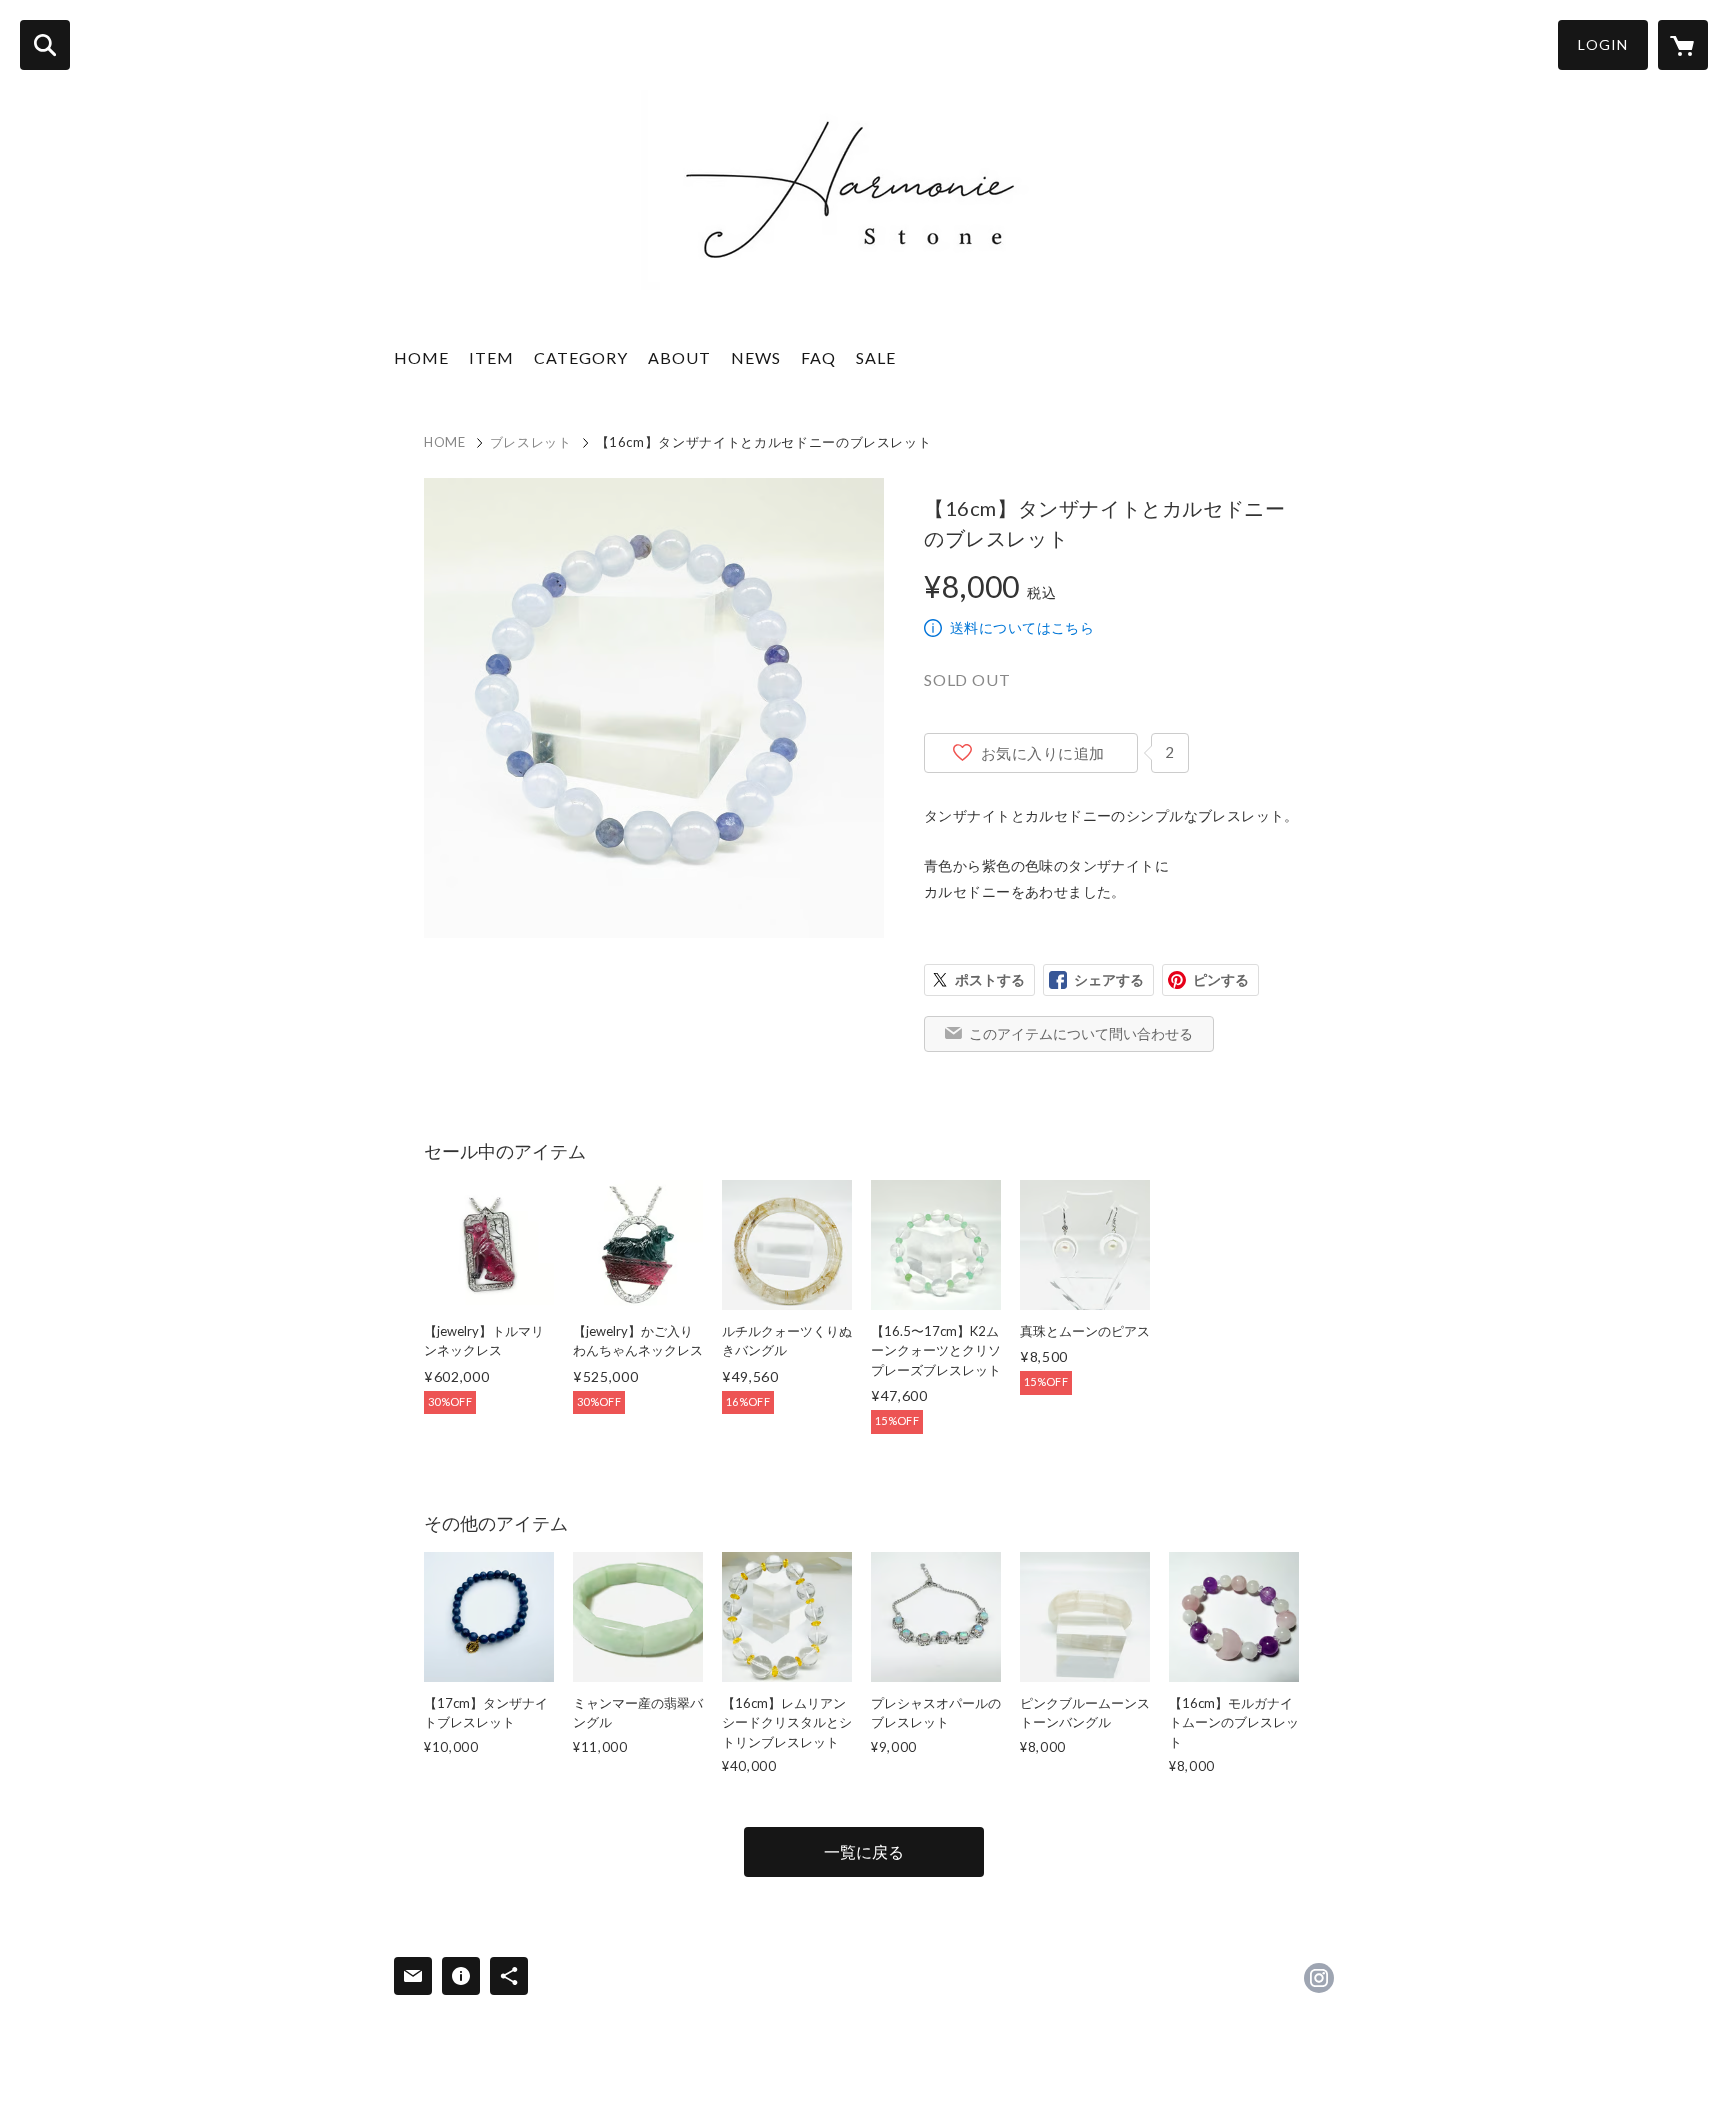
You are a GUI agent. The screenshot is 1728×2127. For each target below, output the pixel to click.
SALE (876, 357)
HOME (421, 357)
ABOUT (679, 357)
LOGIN (1603, 44)
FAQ (818, 357)
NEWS (756, 357)
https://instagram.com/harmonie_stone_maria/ (1319, 1978)
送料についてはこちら (1022, 627)
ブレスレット (531, 442)
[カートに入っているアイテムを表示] (1683, 45)
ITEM (491, 357)
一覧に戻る (864, 1851)
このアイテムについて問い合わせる (1081, 1033)
